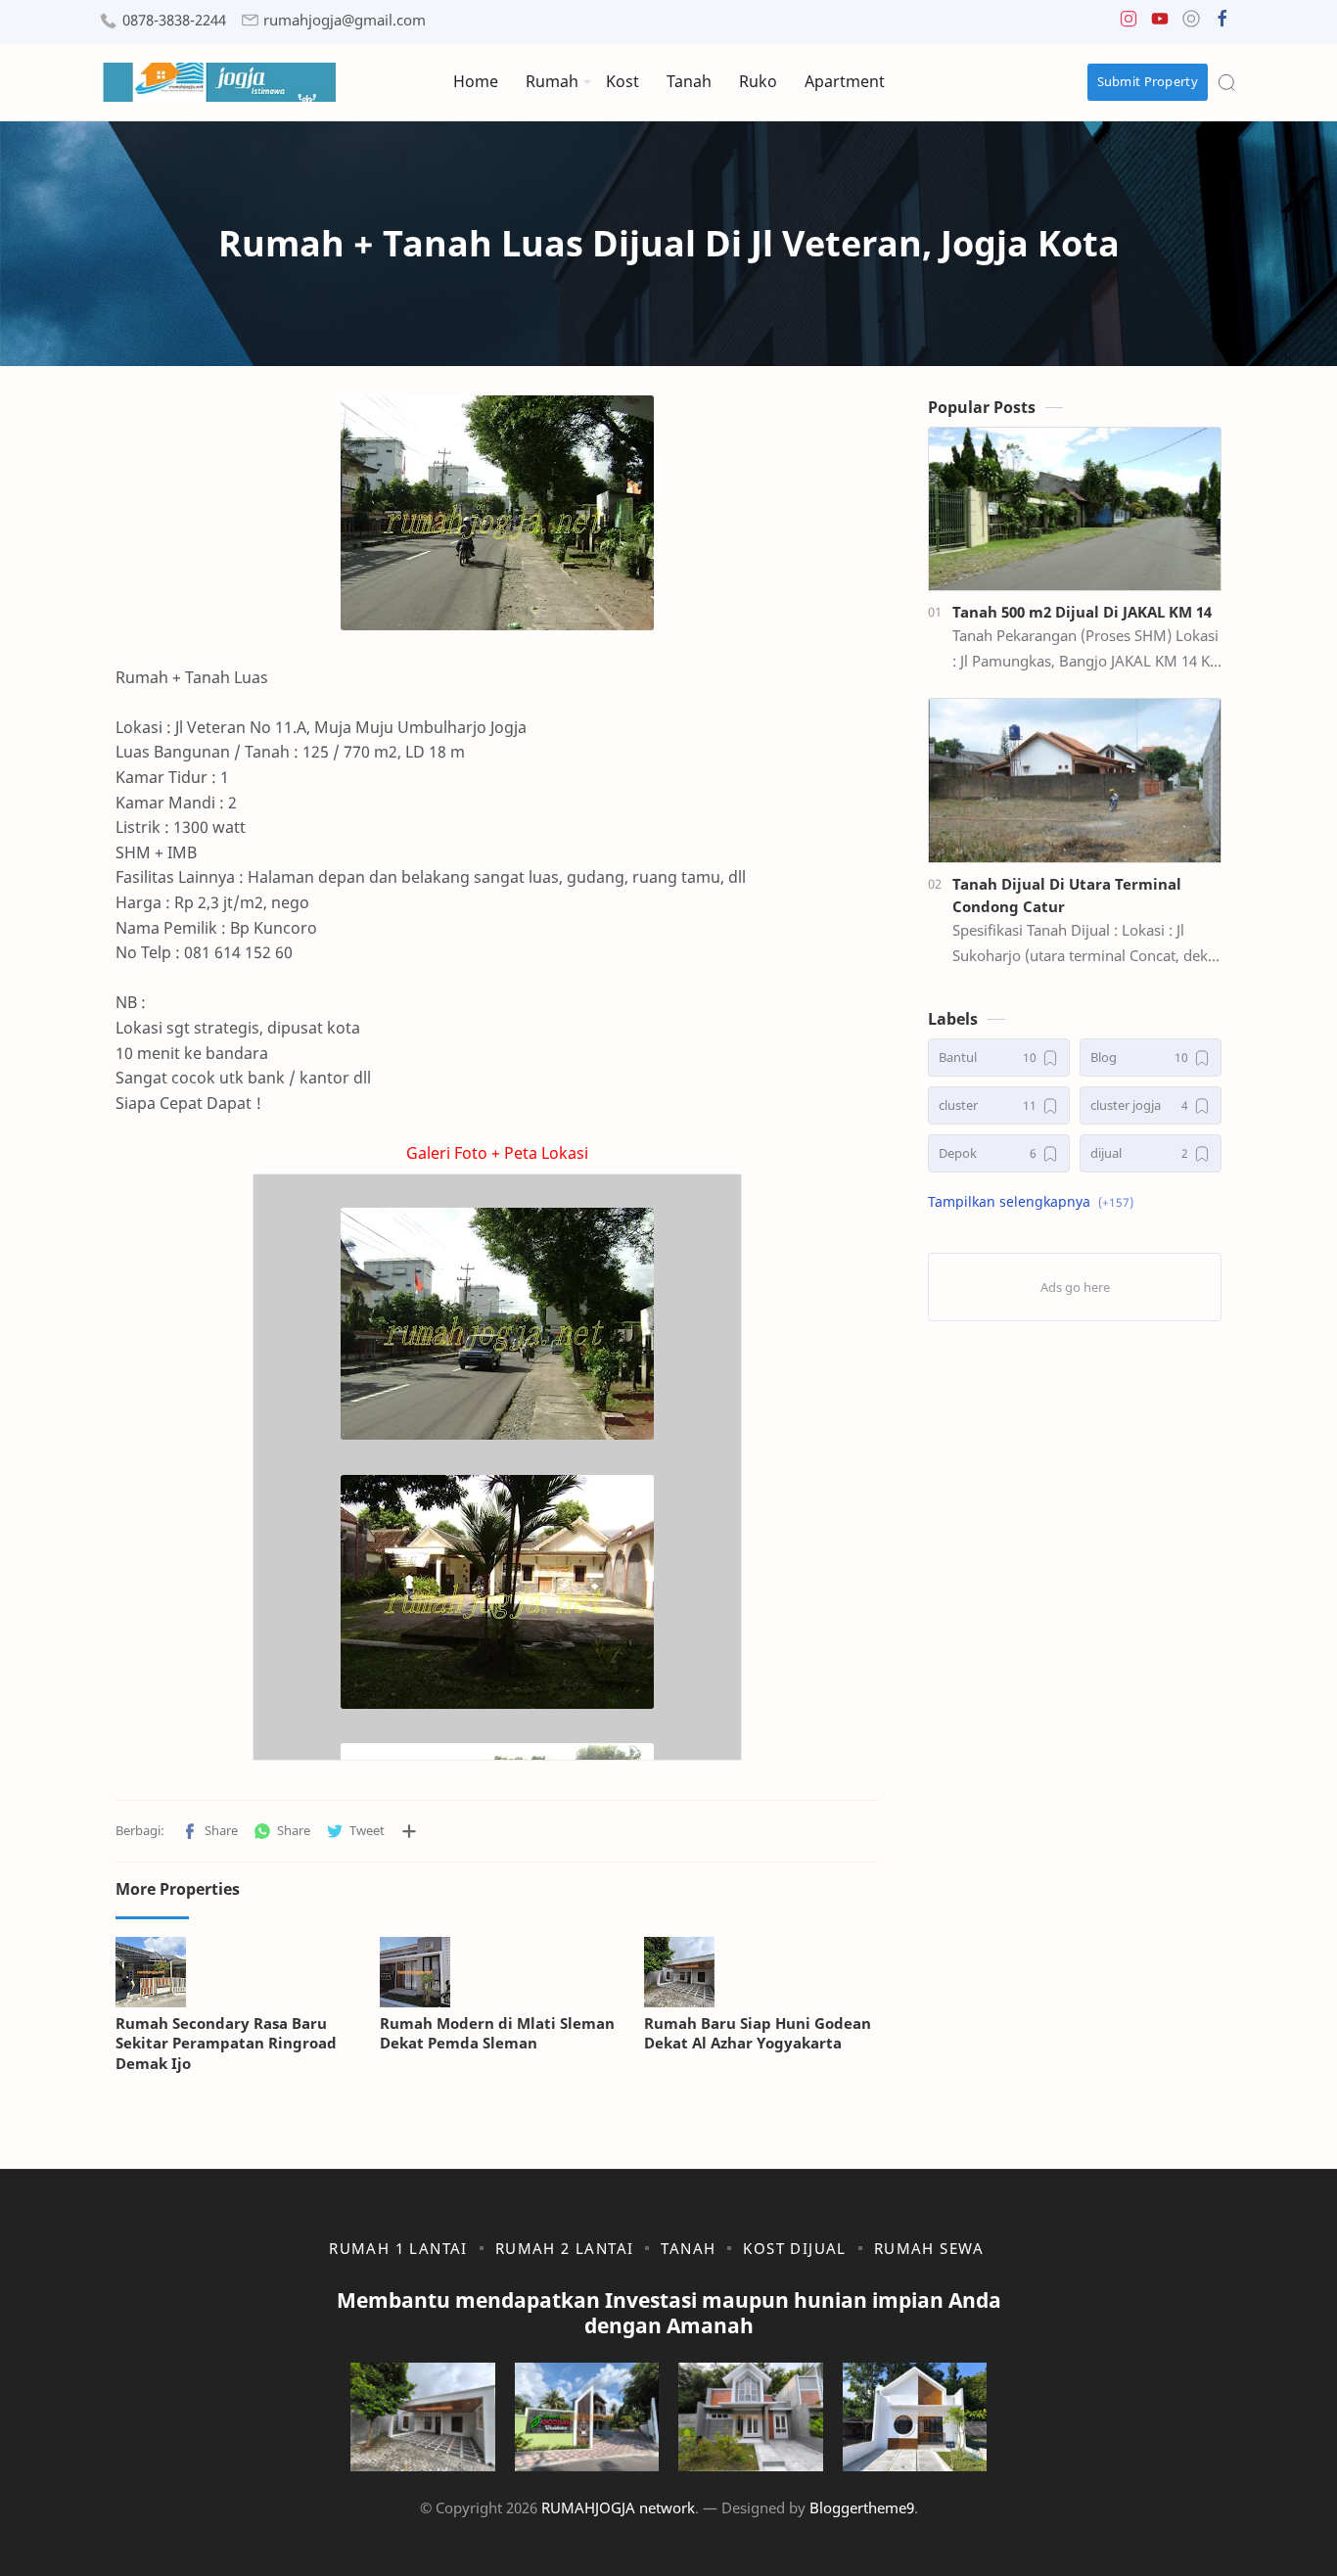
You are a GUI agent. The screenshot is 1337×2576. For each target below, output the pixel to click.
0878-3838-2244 (174, 20)
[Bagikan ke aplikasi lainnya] (409, 1831)
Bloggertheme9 (862, 2507)
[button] (1129, 23)
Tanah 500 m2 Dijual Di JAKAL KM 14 (1082, 612)
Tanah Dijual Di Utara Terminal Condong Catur (1067, 895)
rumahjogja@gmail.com (345, 20)
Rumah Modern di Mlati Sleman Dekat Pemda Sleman (497, 2033)
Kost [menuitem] (622, 81)
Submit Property (1148, 81)
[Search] (1226, 82)
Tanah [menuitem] (689, 81)
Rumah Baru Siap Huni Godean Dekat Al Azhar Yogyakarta (758, 2033)
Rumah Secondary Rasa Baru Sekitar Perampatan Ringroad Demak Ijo (226, 2044)
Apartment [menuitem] (845, 81)
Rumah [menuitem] (552, 81)
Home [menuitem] (476, 81)
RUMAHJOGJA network (618, 2507)
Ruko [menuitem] (758, 81)
